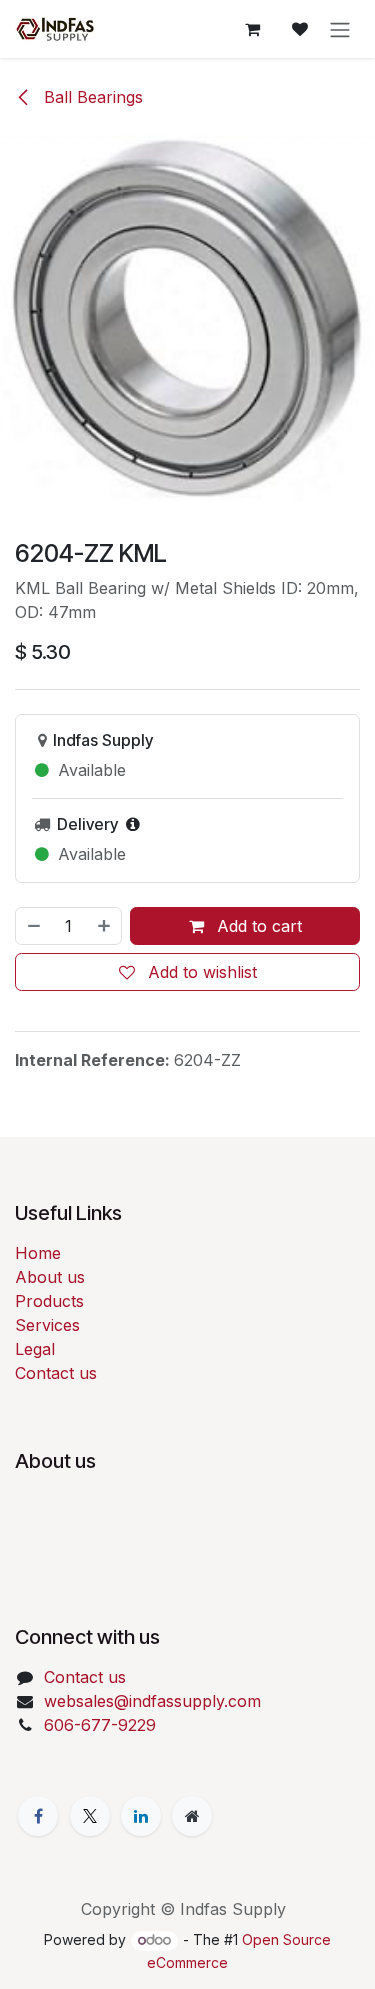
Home (38, 1253)
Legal (35, 1349)
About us (50, 1277)
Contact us (56, 1373)
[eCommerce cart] (252, 29)
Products (49, 1301)
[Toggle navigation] (340, 29)
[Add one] (105, 926)
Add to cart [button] (257, 926)
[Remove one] (33, 926)
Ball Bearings (91, 97)
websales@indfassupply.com (152, 1701)
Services (47, 1325)
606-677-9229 (100, 1725)
